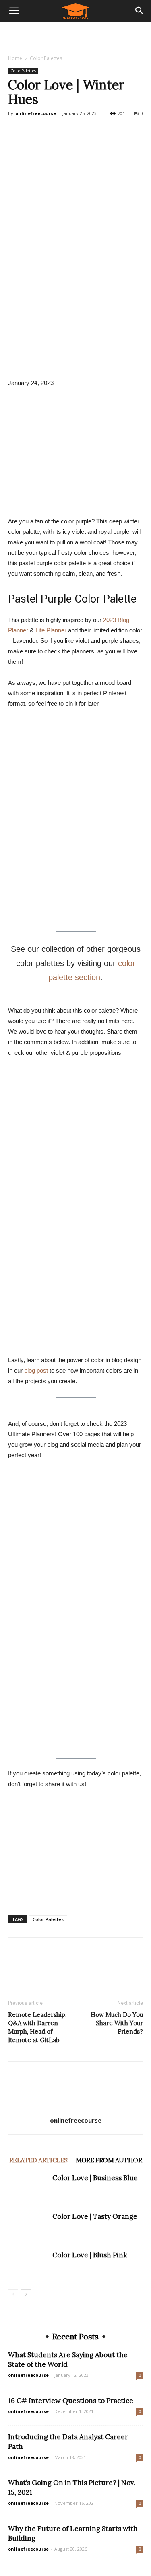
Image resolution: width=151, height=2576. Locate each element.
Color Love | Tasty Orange (95, 2216)
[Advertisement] (76, 36)
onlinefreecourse (36, 113)
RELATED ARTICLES (38, 2160)
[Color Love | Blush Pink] (28, 2264)
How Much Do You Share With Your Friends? (117, 2023)
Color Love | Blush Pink (90, 2255)
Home (15, 58)
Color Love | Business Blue (95, 2178)
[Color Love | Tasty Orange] (28, 2226)
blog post (36, 1370)
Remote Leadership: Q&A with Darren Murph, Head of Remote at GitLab (37, 2027)
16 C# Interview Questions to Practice (71, 2401)
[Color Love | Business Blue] (28, 2187)
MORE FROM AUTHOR (109, 2160)
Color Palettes (46, 58)
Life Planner (51, 630)
